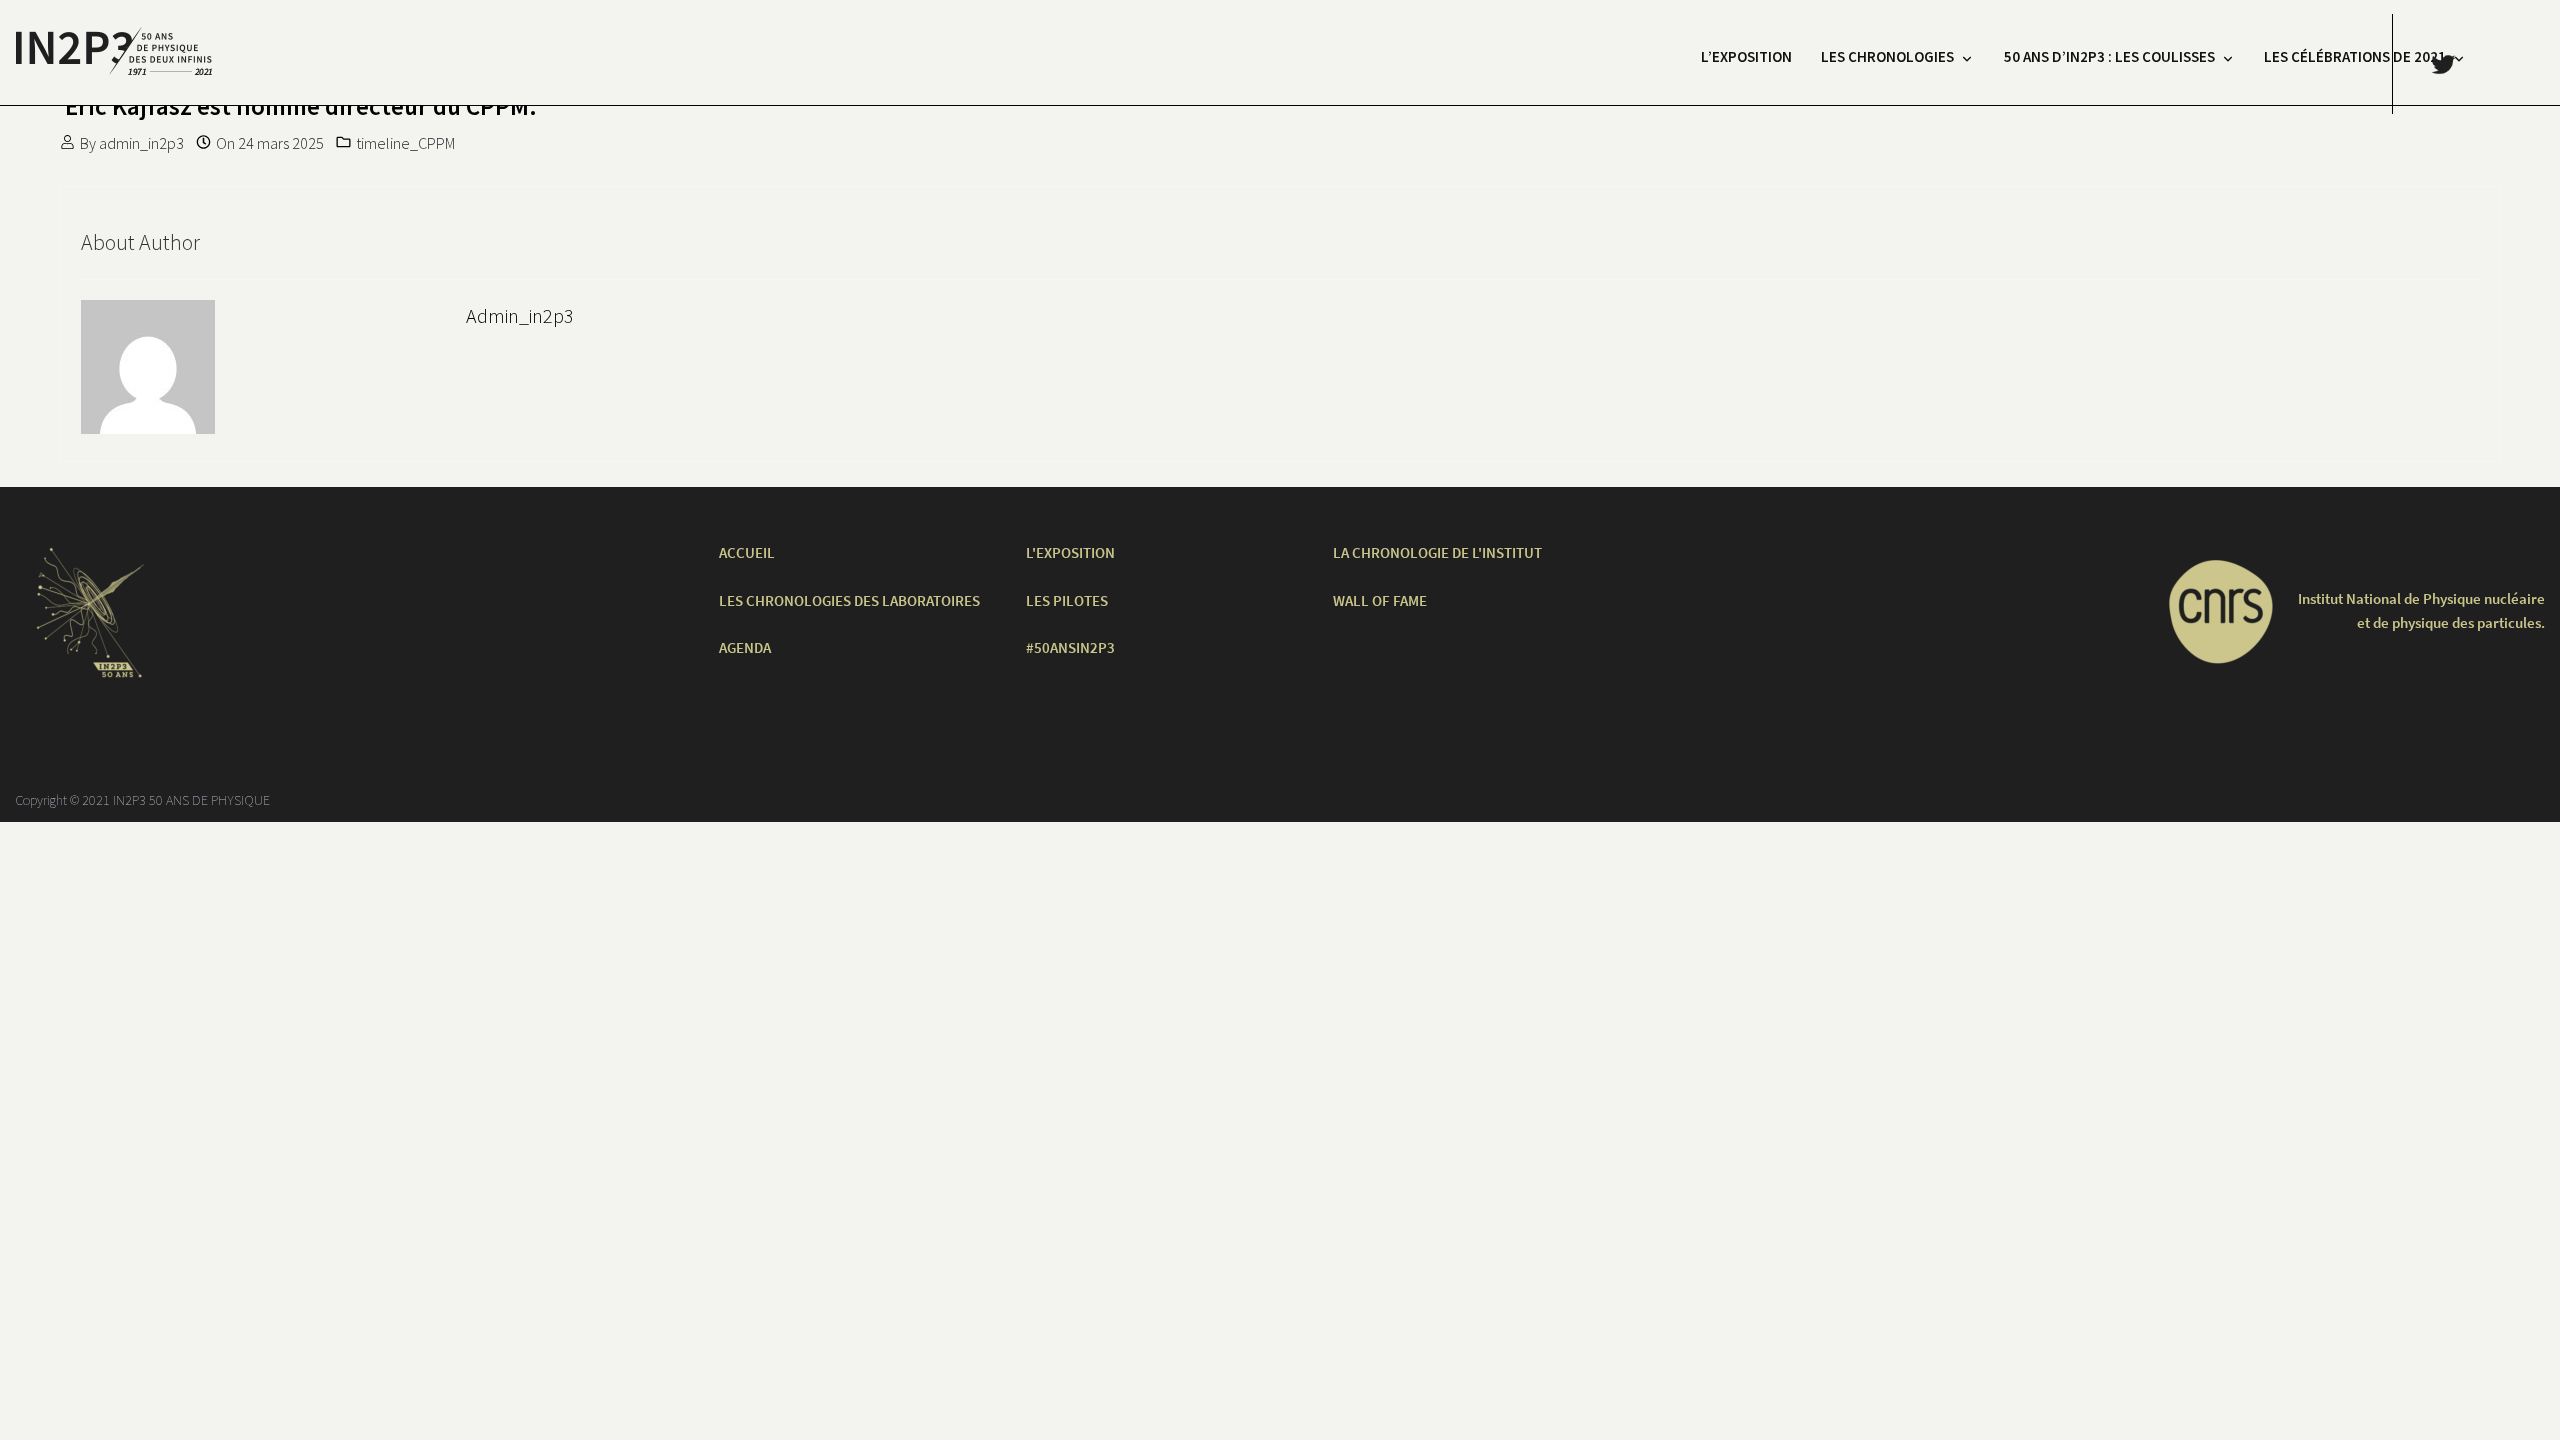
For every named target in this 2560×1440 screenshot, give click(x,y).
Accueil (747, 552)
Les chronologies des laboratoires (849, 600)
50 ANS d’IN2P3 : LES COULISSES (2109, 56)
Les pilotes (1067, 600)
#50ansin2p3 (1070, 647)
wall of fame (1380, 600)
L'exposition (1070, 552)
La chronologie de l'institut (1437, 552)
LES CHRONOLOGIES (1887, 56)
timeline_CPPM (405, 143)
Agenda (745, 647)
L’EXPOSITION (1746, 56)
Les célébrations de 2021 (2355, 56)
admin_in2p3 (141, 143)
